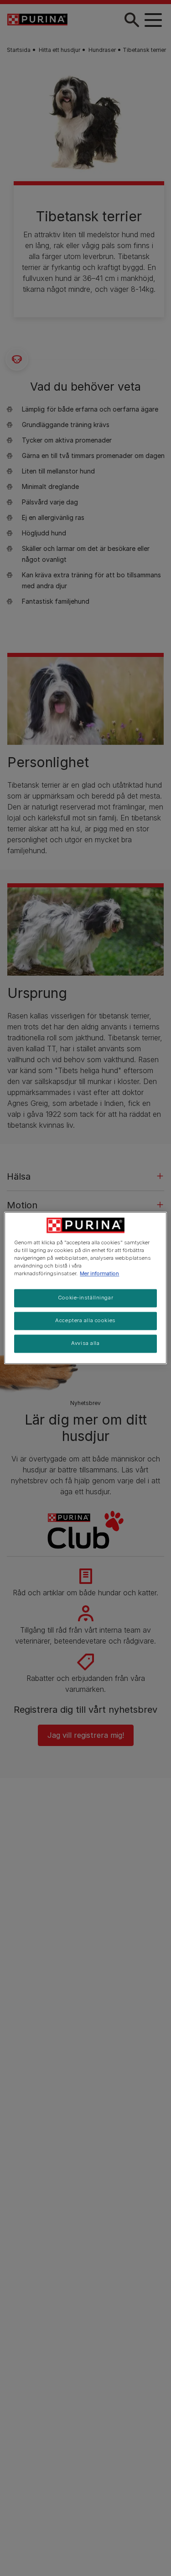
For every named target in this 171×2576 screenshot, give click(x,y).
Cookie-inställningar (85, 1298)
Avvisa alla (85, 1344)
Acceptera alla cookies (85, 1321)
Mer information (99, 1274)
